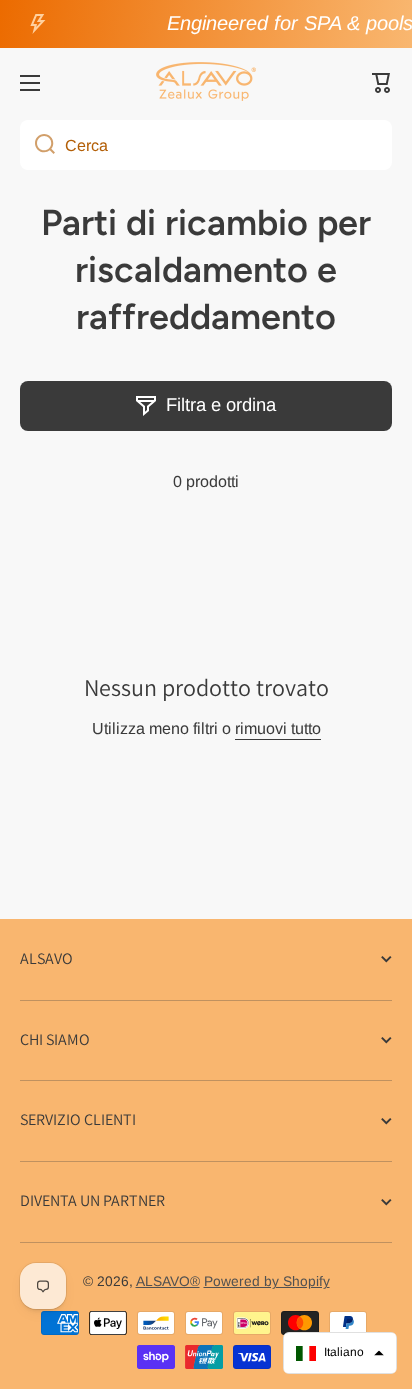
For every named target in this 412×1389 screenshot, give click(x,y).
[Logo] (206, 83)
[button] (382, 83)
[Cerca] (37, 145)
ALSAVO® (168, 1281)
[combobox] (206, 145)
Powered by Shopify (267, 1281)
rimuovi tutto (278, 728)
